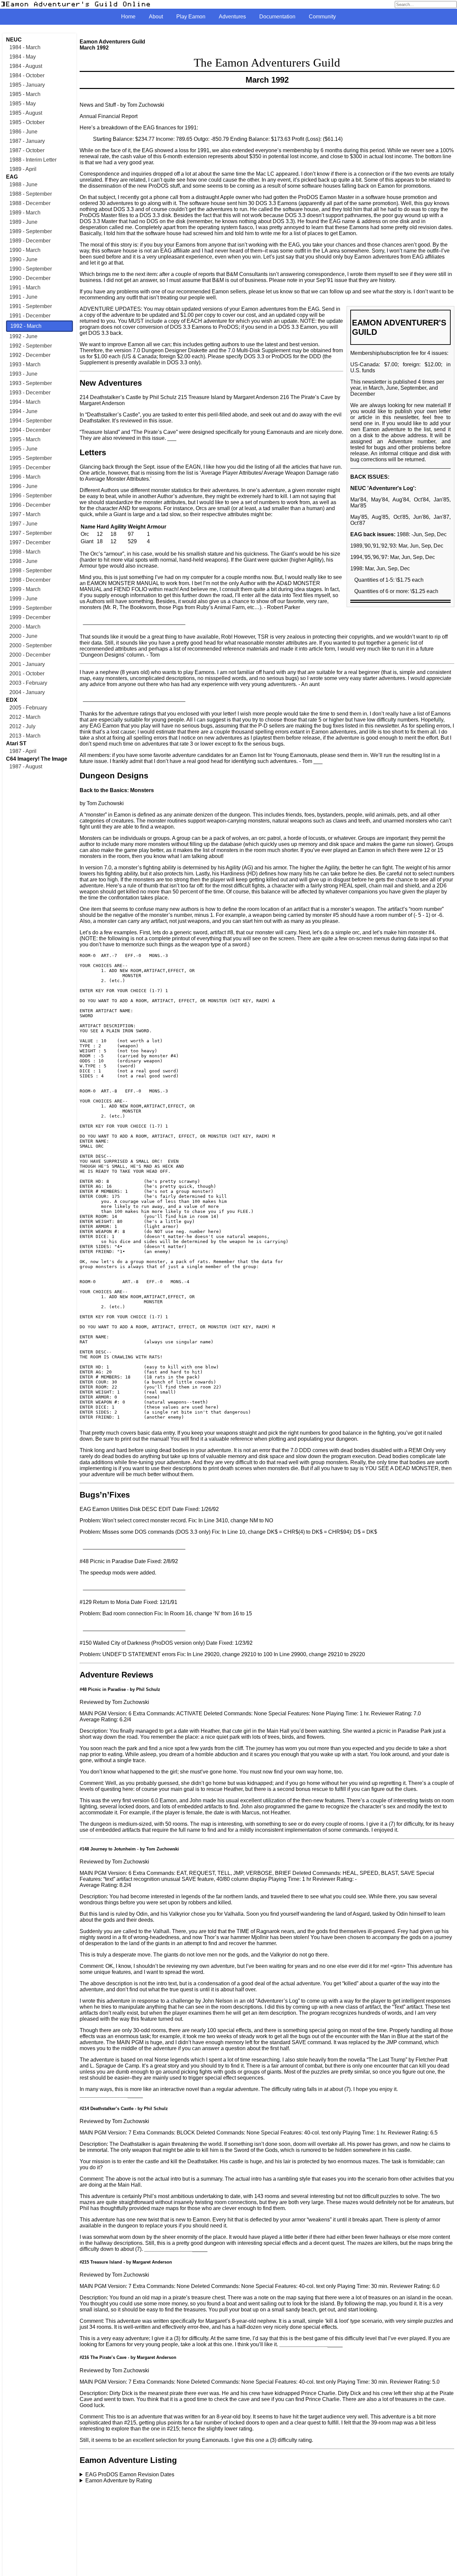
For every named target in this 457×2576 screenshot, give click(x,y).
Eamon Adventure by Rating (119, 2480)
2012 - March (25, 717)
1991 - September (31, 306)
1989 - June (23, 222)
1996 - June (23, 486)
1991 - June (23, 297)
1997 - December (30, 542)
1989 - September (31, 231)
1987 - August (26, 767)
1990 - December (30, 278)
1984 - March (25, 47)
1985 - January (27, 85)
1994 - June (23, 411)
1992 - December (30, 355)
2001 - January (27, 664)
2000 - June (23, 636)
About (156, 17)
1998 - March (25, 552)
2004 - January (27, 692)
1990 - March (25, 250)
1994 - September (31, 421)
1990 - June (23, 259)
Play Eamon (191, 17)
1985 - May (23, 104)
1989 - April (23, 169)
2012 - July (22, 726)
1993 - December (30, 393)
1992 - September (31, 346)
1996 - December (30, 505)
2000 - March (25, 627)
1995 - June (23, 449)
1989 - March (25, 213)
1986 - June (23, 132)
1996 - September (31, 496)
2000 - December (30, 655)
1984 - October (27, 75)
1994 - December (30, 430)
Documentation (277, 17)
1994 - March (25, 402)
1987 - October (27, 150)
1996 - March (25, 477)
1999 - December (30, 617)
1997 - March (25, 514)
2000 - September (31, 645)
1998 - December (30, 580)
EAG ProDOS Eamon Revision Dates (130, 2474)
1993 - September (31, 383)
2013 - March (25, 736)
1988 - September (31, 194)
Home (128, 17)
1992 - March (26, 326)
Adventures (232, 17)
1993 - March (25, 364)
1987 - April (23, 751)
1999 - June (23, 599)
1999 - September (31, 608)
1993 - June (23, 374)
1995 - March (25, 439)
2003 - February (28, 683)
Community (322, 17)
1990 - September (31, 269)
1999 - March (25, 589)
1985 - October (27, 122)
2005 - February (28, 708)
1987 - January (27, 141)
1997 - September (31, 533)
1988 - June (23, 184)
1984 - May (23, 57)
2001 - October (27, 674)
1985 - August (26, 113)
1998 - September (31, 570)
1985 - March (25, 94)
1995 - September (31, 458)
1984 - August (26, 66)
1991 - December (30, 316)
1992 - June (23, 336)
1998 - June (23, 561)
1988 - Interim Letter (33, 160)
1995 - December (30, 467)
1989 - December (30, 241)
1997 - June (23, 524)
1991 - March (25, 288)
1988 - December (30, 203)
